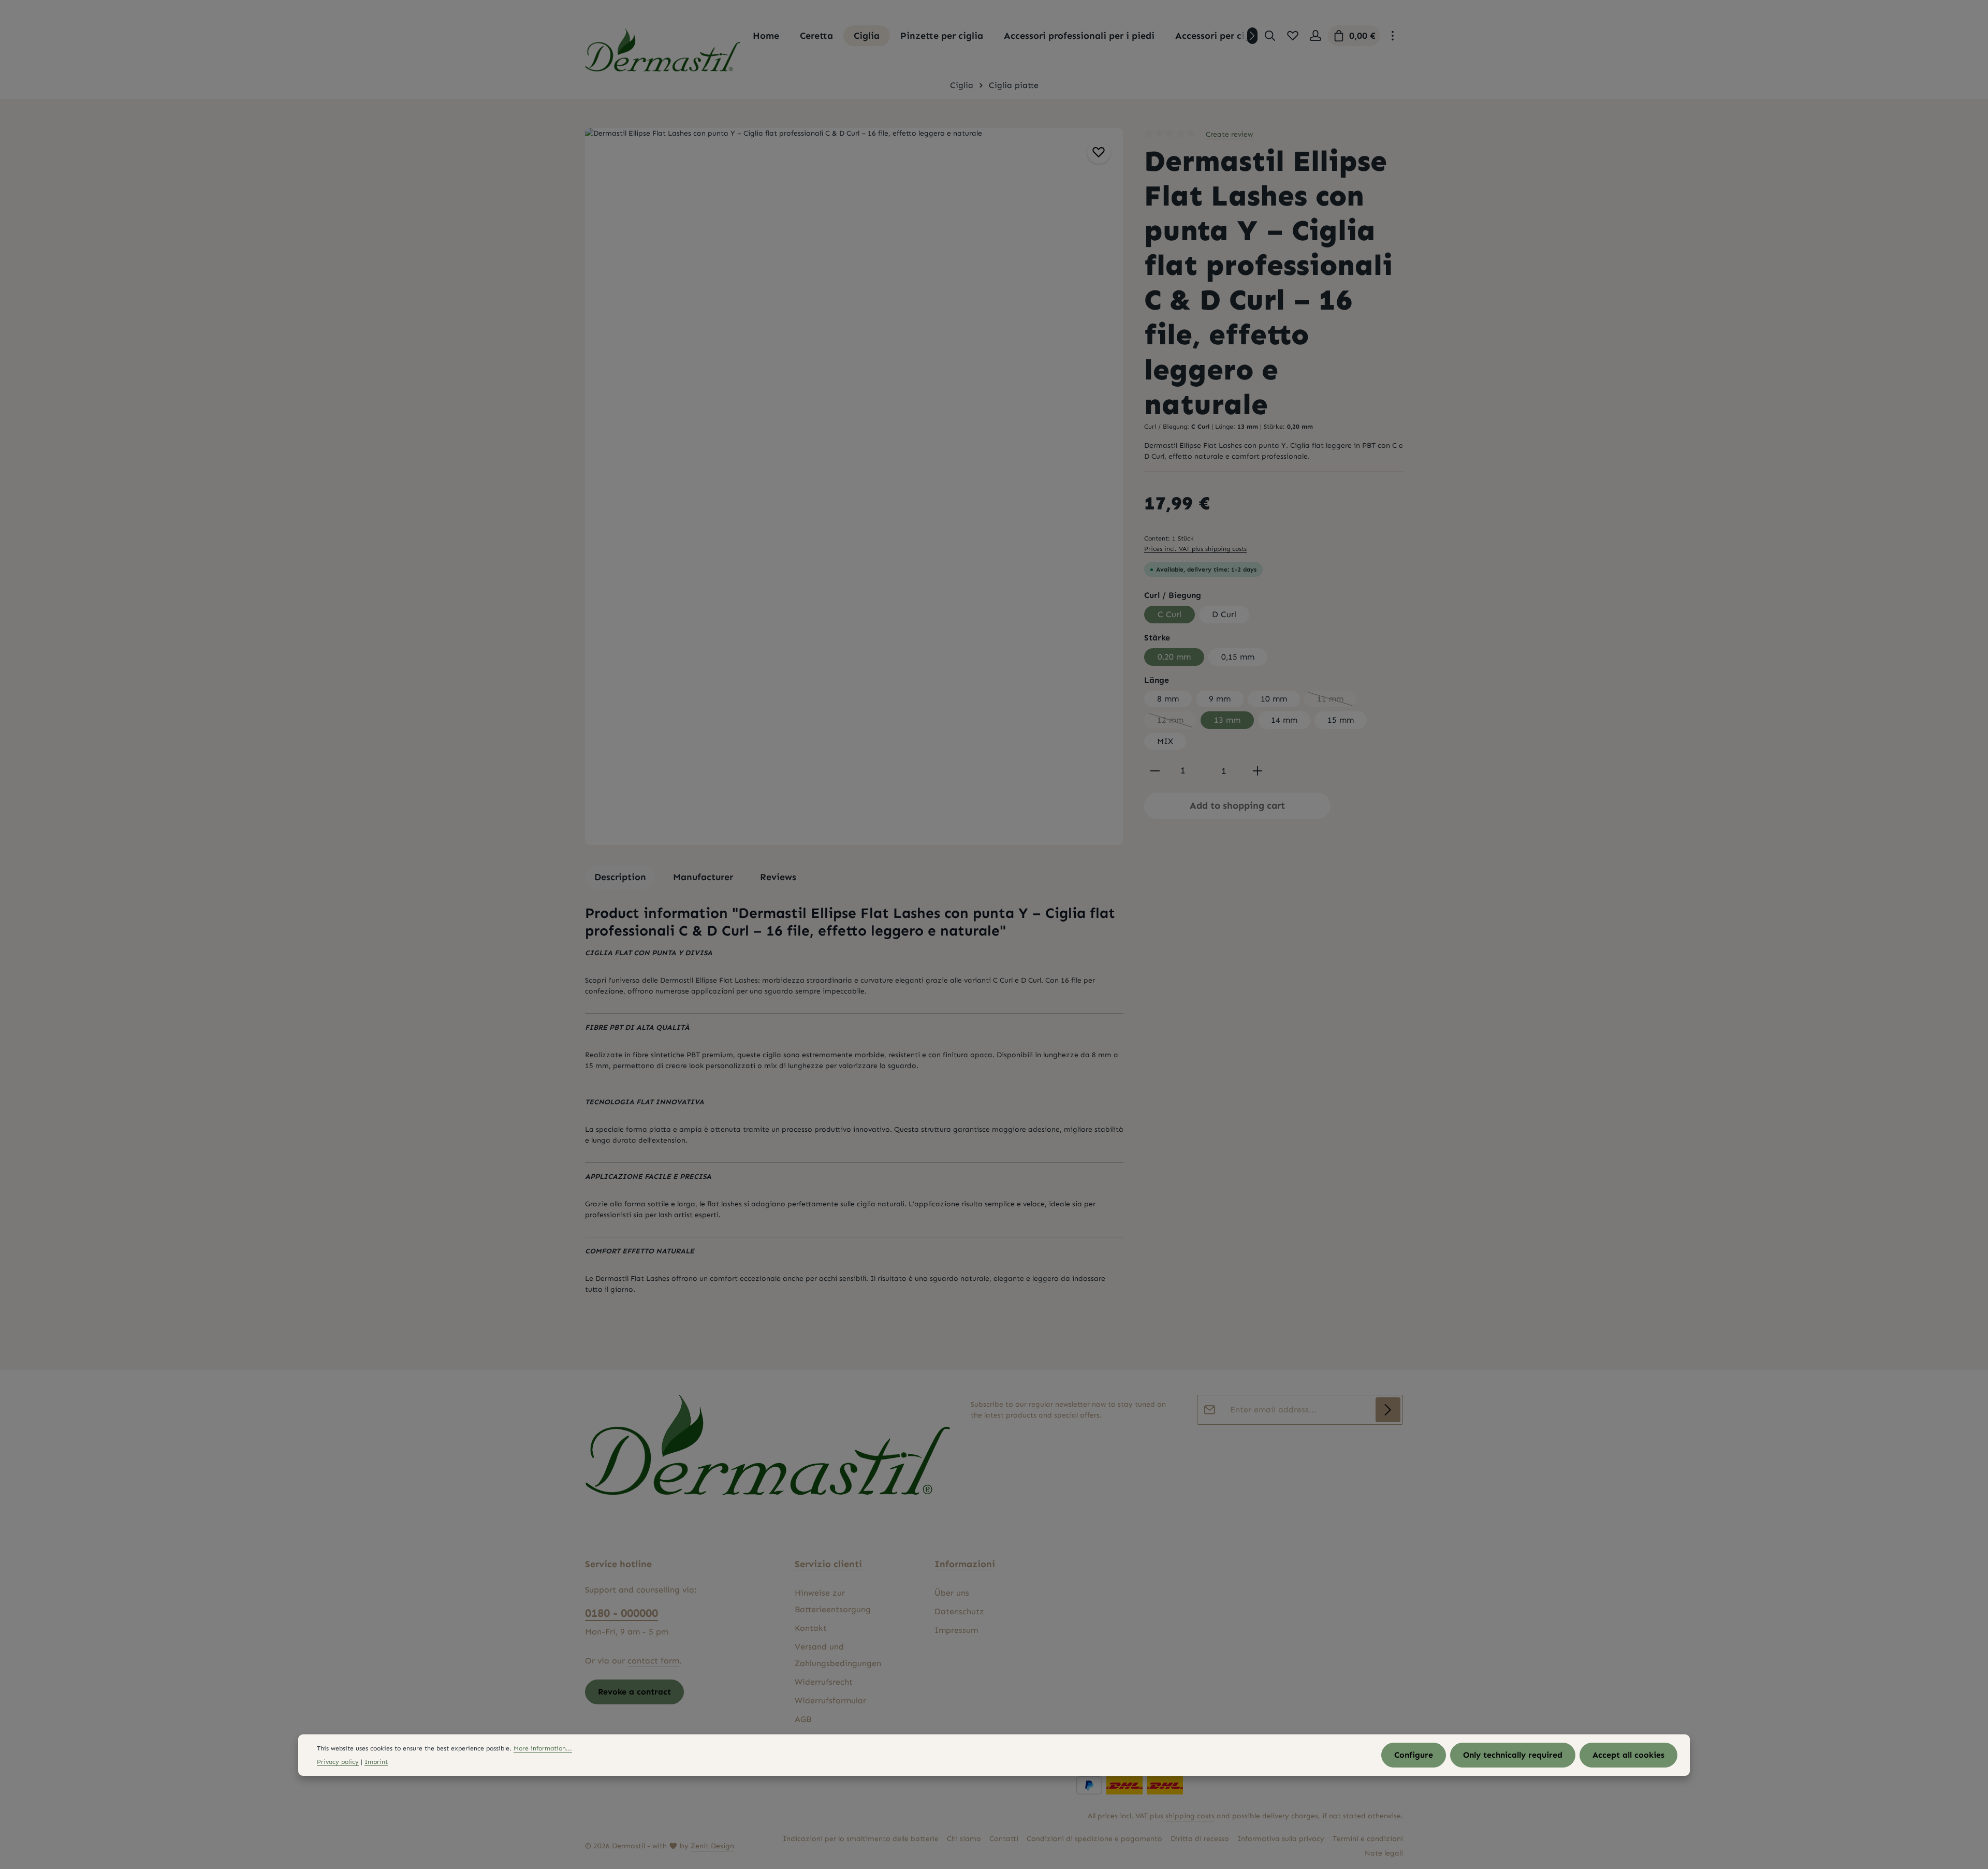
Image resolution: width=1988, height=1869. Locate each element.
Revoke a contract (634, 1692)
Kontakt (811, 1628)
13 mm (1227, 720)
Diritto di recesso (1200, 1839)
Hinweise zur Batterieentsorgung (833, 1601)
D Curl (1224, 614)
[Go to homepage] (663, 50)
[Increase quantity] (1258, 771)
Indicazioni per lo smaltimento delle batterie (861, 1839)
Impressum (956, 1630)
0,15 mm (1238, 657)
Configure (1414, 1755)
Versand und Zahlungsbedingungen (838, 1655)
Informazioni (965, 1564)
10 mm (1274, 699)
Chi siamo (964, 1839)
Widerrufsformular (830, 1700)
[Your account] (1315, 36)
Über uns (952, 1593)
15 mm (1341, 720)
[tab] (620, 877)
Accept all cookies (1628, 1755)
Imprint (376, 1762)
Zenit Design (712, 1846)
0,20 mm (1174, 657)
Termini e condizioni (1368, 1839)
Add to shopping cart (1237, 806)
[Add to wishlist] (1099, 152)
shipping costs (1190, 1816)
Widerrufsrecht (824, 1682)
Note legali (1384, 1853)
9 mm (1220, 699)
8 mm (1168, 699)
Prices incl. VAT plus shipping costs (1195, 549)
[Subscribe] (1388, 1410)
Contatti (1004, 1839)
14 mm (1284, 720)
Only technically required (1513, 1755)
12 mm (1177, 722)
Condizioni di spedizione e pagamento (1094, 1839)
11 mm (1337, 700)
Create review (1229, 134)
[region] (854, 486)
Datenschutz (959, 1611)
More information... (543, 1748)
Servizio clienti (828, 1564)
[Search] (1270, 36)
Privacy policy (338, 1762)
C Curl (1170, 614)
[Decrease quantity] (1155, 771)
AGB (803, 1719)
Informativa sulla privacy (1281, 1839)
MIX (1165, 741)
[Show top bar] (1393, 36)
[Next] (1252, 36)
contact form (653, 1661)
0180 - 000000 (622, 1613)
